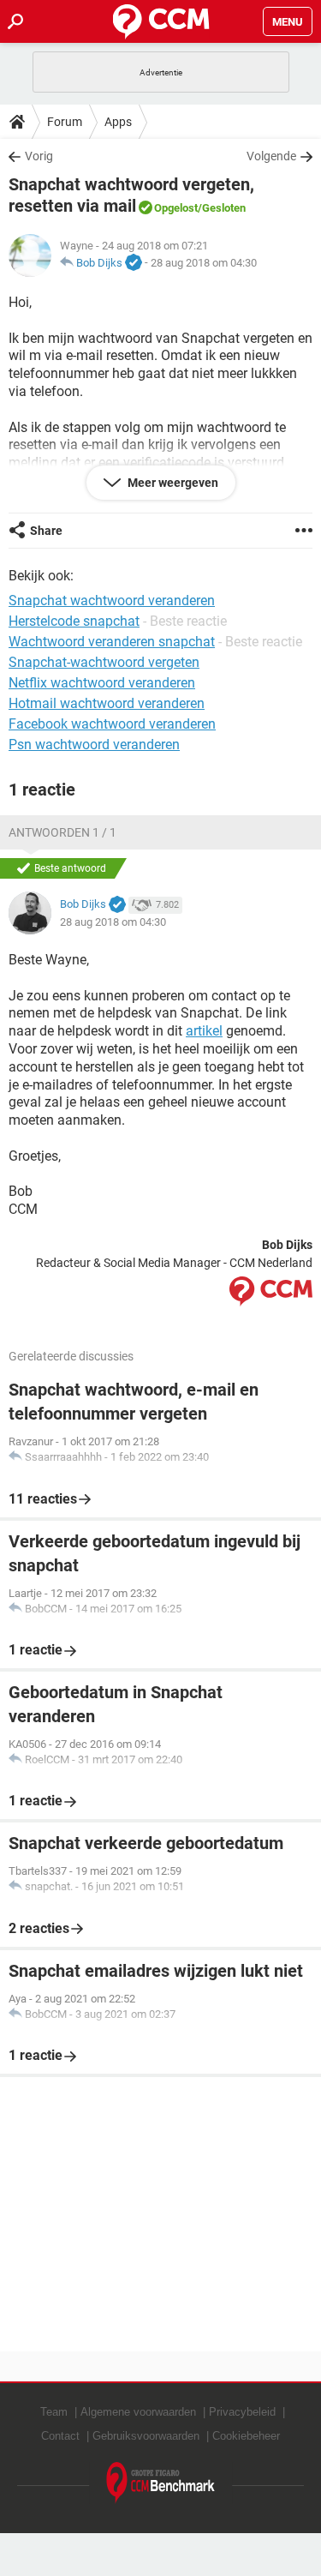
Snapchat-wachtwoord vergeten (104, 662)
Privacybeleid (242, 2412)
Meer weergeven (172, 483)
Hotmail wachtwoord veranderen (107, 703)
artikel (204, 1031)
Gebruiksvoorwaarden (146, 2436)
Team (54, 2412)
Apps (118, 122)
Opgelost (176, 208)
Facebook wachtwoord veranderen (112, 724)
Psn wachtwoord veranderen (94, 745)
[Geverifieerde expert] (134, 263)
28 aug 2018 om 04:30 (204, 263)
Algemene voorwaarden (138, 2412)
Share (46, 531)
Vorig (39, 156)
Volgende (271, 156)
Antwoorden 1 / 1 (62, 832)
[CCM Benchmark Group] (161, 2483)
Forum (65, 122)
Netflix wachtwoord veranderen (102, 683)
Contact (60, 2436)
